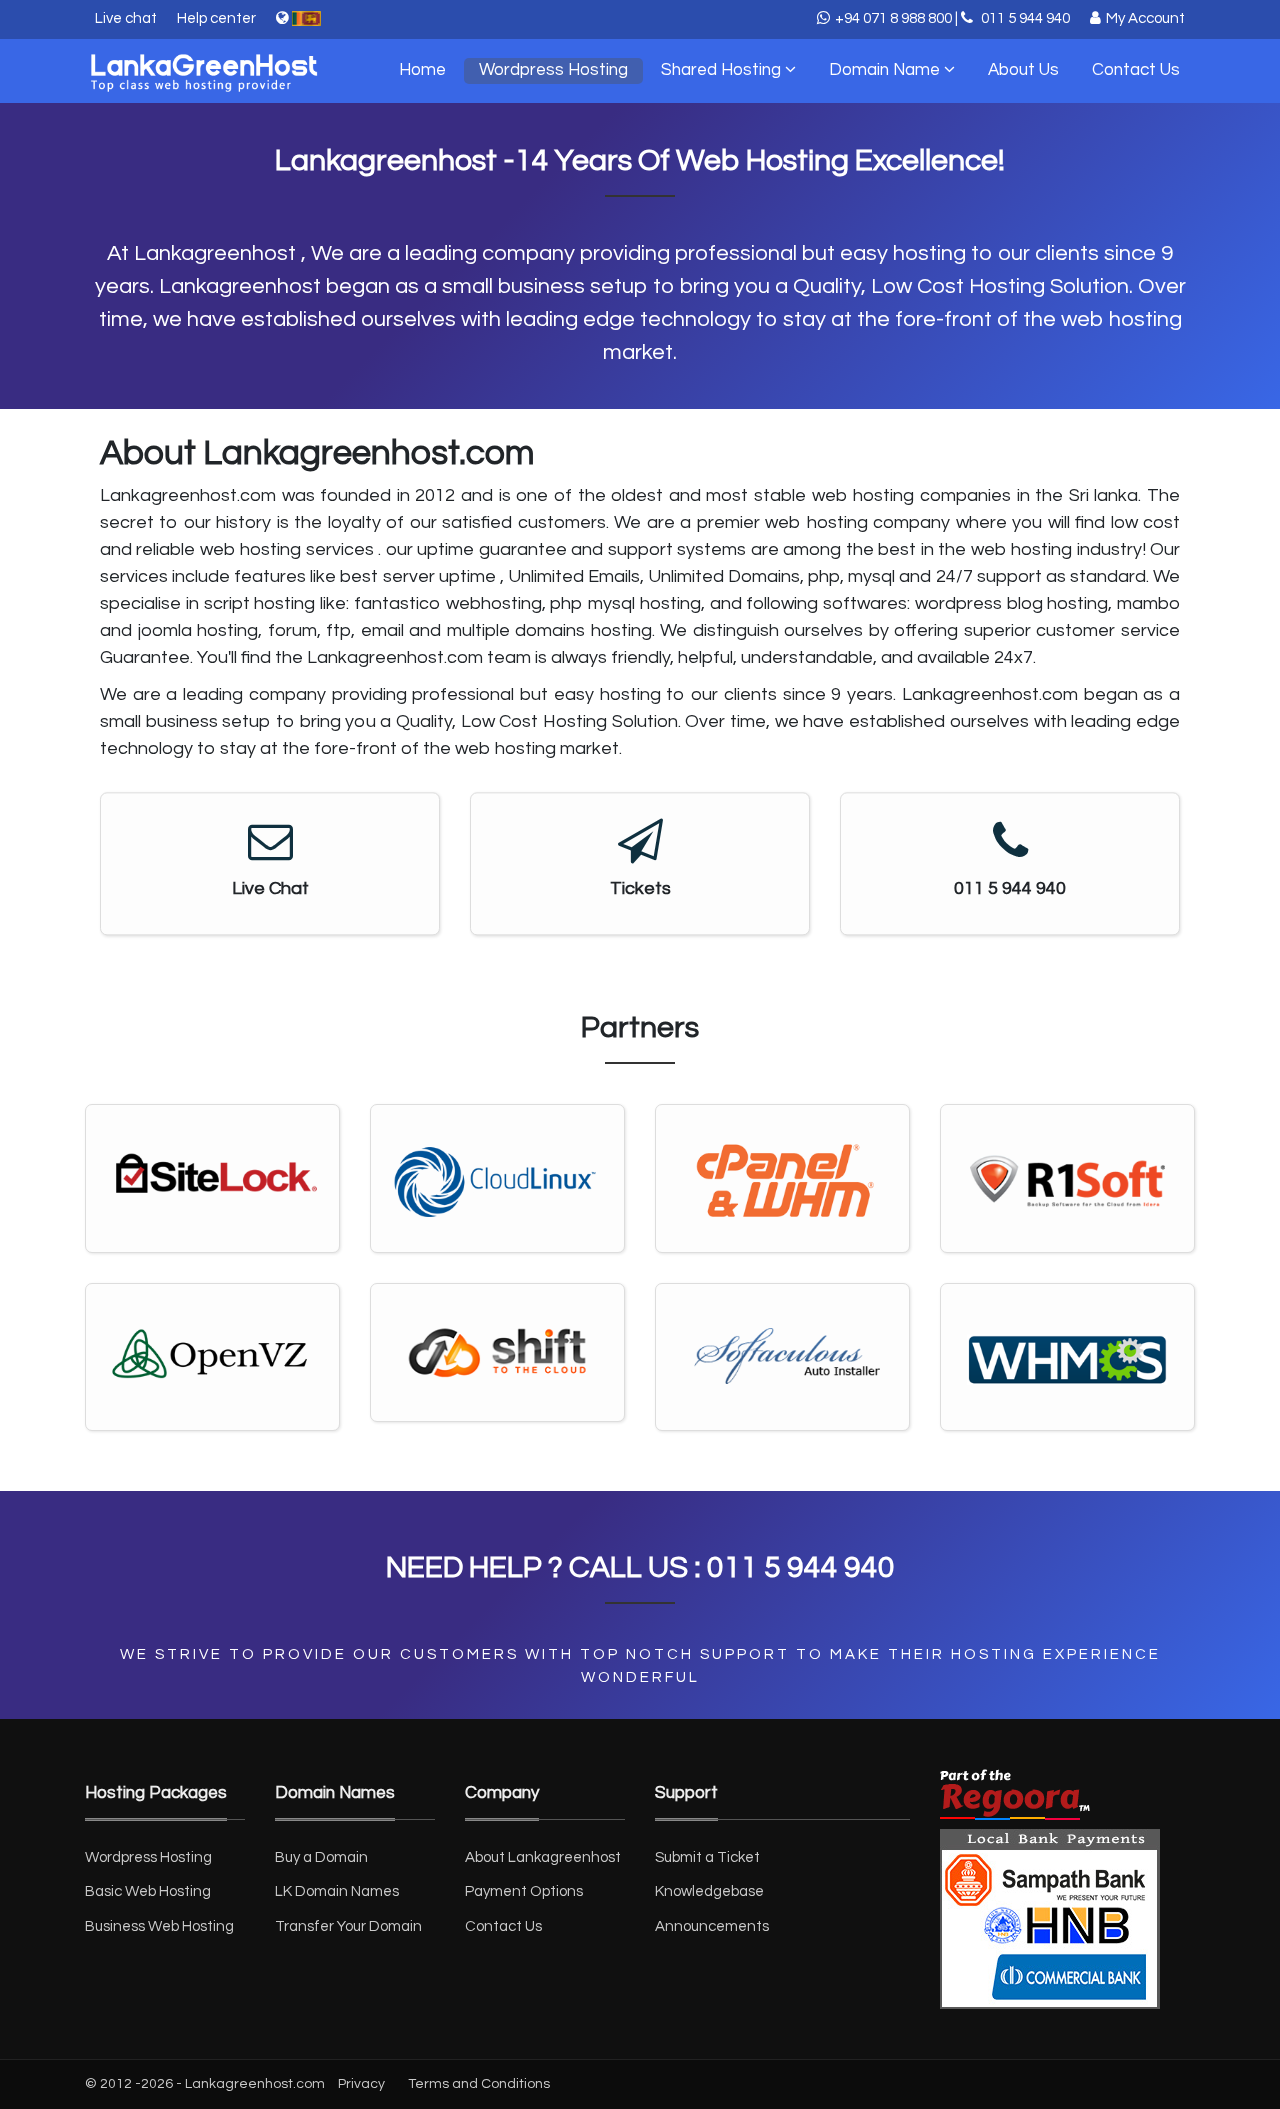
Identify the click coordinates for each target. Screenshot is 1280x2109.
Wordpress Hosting (553, 70)
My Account (1145, 18)
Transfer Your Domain (348, 1926)
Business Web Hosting (159, 1926)
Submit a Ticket (707, 1857)
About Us (1023, 70)
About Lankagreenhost (543, 1857)
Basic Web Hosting (148, 1891)
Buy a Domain (321, 1857)
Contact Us (1136, 70)
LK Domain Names (337, 1891)
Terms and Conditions (479, 2084)
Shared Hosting (723, 70)
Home (422, 70)
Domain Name (886, 70)
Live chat (126, 18)
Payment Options (524, 1891)
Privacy (361, 2084)
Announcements (712, 1926)
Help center (216, 18)
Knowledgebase (709, 1891)
